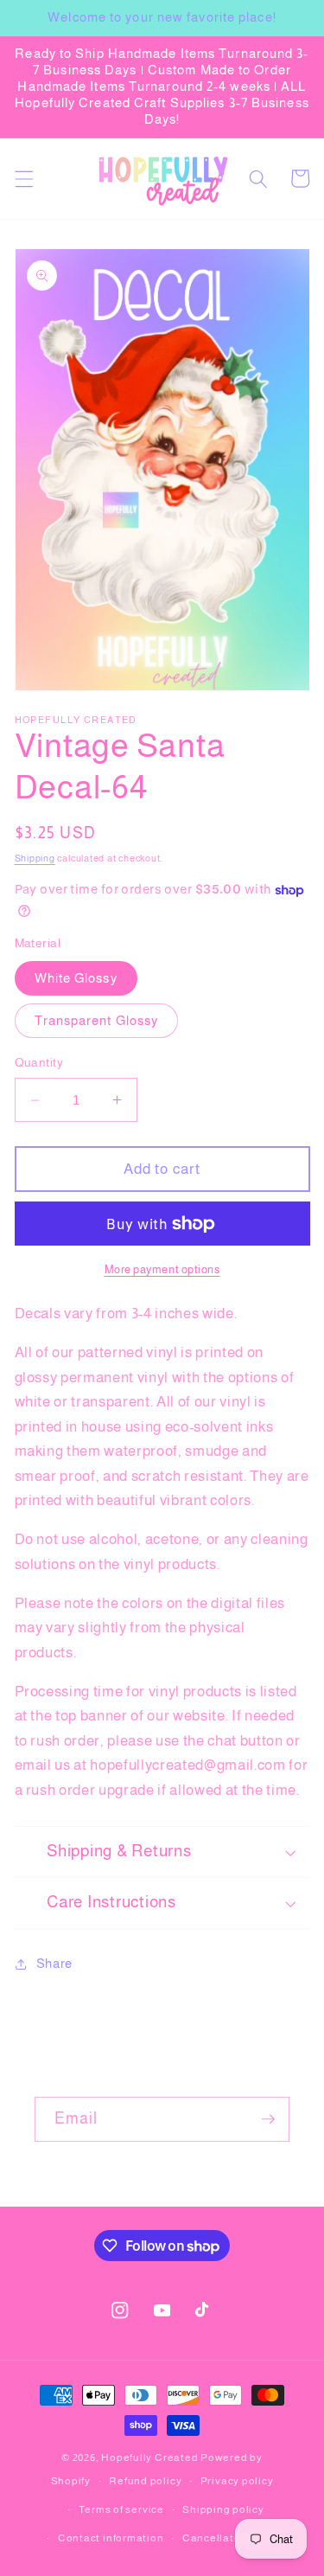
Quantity (39, 1062)
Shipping (35, 858)
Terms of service (121, 2509)
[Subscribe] (268, 2119)
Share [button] (54, 1963)
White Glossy (76, 978)
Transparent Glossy (97, 1020)
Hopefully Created (149, 2457)
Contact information (111, 2538)
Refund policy (145, 2481)
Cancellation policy (234, 2538)
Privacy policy (237, 2481)
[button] (23, 178)
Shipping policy (223, 2509)
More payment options (162, 1269)
